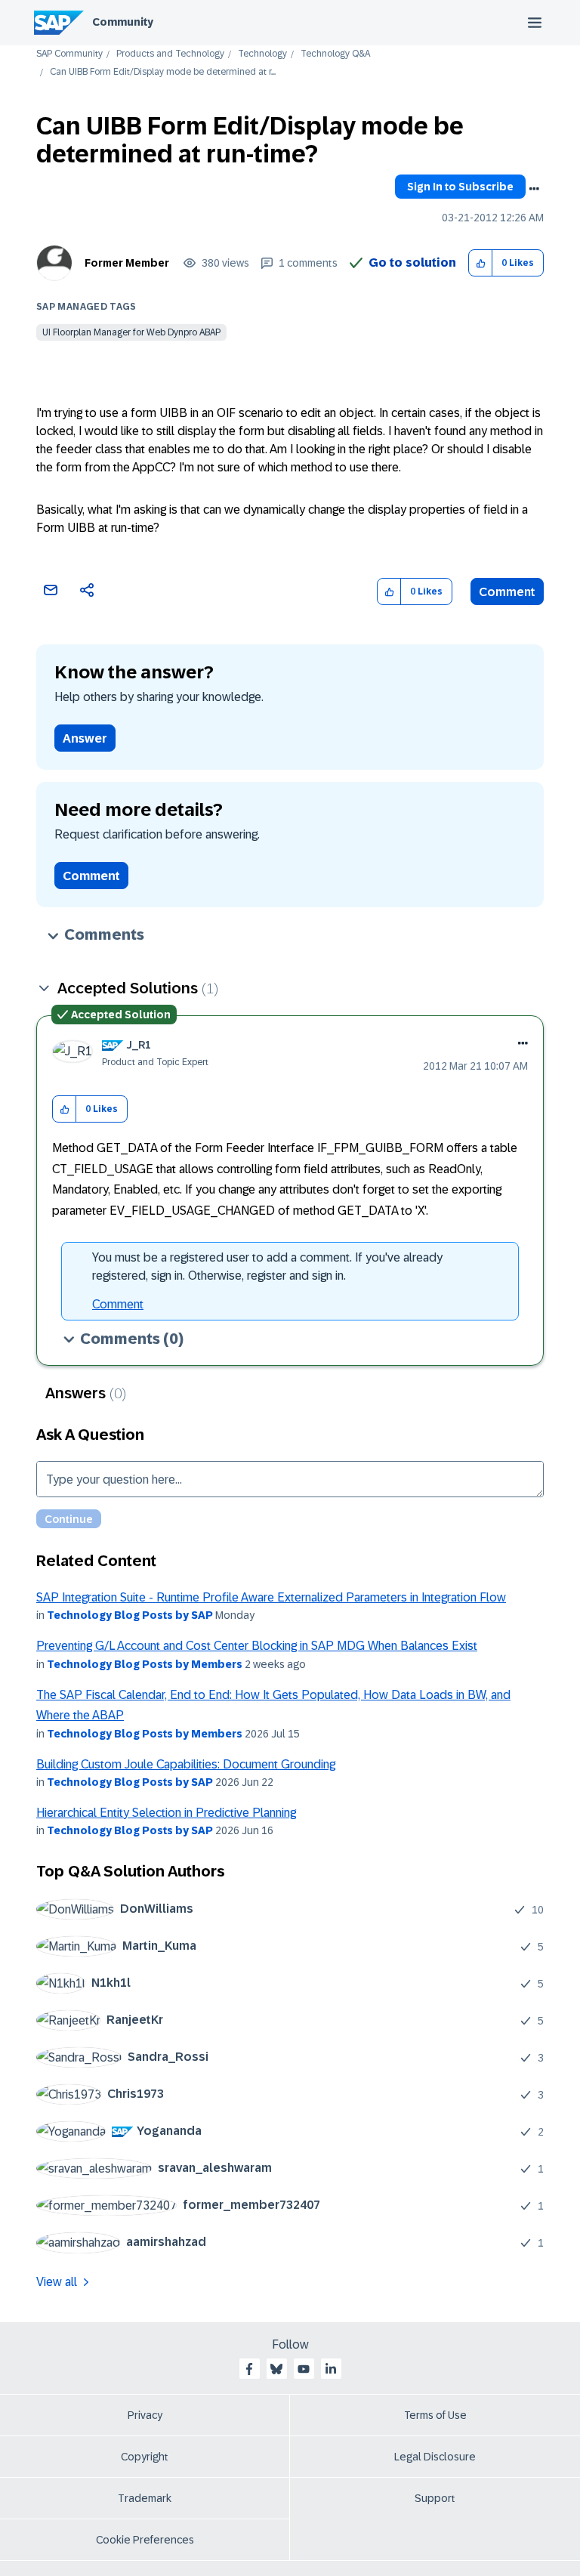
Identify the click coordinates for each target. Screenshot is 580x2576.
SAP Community (69, 54)
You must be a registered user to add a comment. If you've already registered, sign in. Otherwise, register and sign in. (267, 1266)
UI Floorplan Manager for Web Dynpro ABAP (131, 332)
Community (123, 22)
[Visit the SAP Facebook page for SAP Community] (249, 2369)
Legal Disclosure (435, 2457)
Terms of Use (435, 2415)
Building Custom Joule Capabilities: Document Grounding (186, 1764)
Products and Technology (170, 54)
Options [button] (534, 189)
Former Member (127, 263)
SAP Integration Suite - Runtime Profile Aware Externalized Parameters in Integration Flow (271, 1597)
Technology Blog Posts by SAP (130, 1615)
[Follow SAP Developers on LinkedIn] (331, 2369)
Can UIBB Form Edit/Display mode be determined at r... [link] (163, 72)
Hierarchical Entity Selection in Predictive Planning (166, 1813)
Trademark (145, 2498)
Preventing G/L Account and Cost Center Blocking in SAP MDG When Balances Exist (257, 1646)
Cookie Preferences (145, 2540)
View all (57, 2282)
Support (435, 2498)
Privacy (145, 2415)
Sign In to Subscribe (460, 187)
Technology (262, 54)
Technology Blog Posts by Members (145, 1664)
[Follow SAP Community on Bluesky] (276, 2369)
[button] (481, 263)
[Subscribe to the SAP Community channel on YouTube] (304, 2369)
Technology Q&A (335, 54)
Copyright (145, 2457)
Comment (507, 592)
